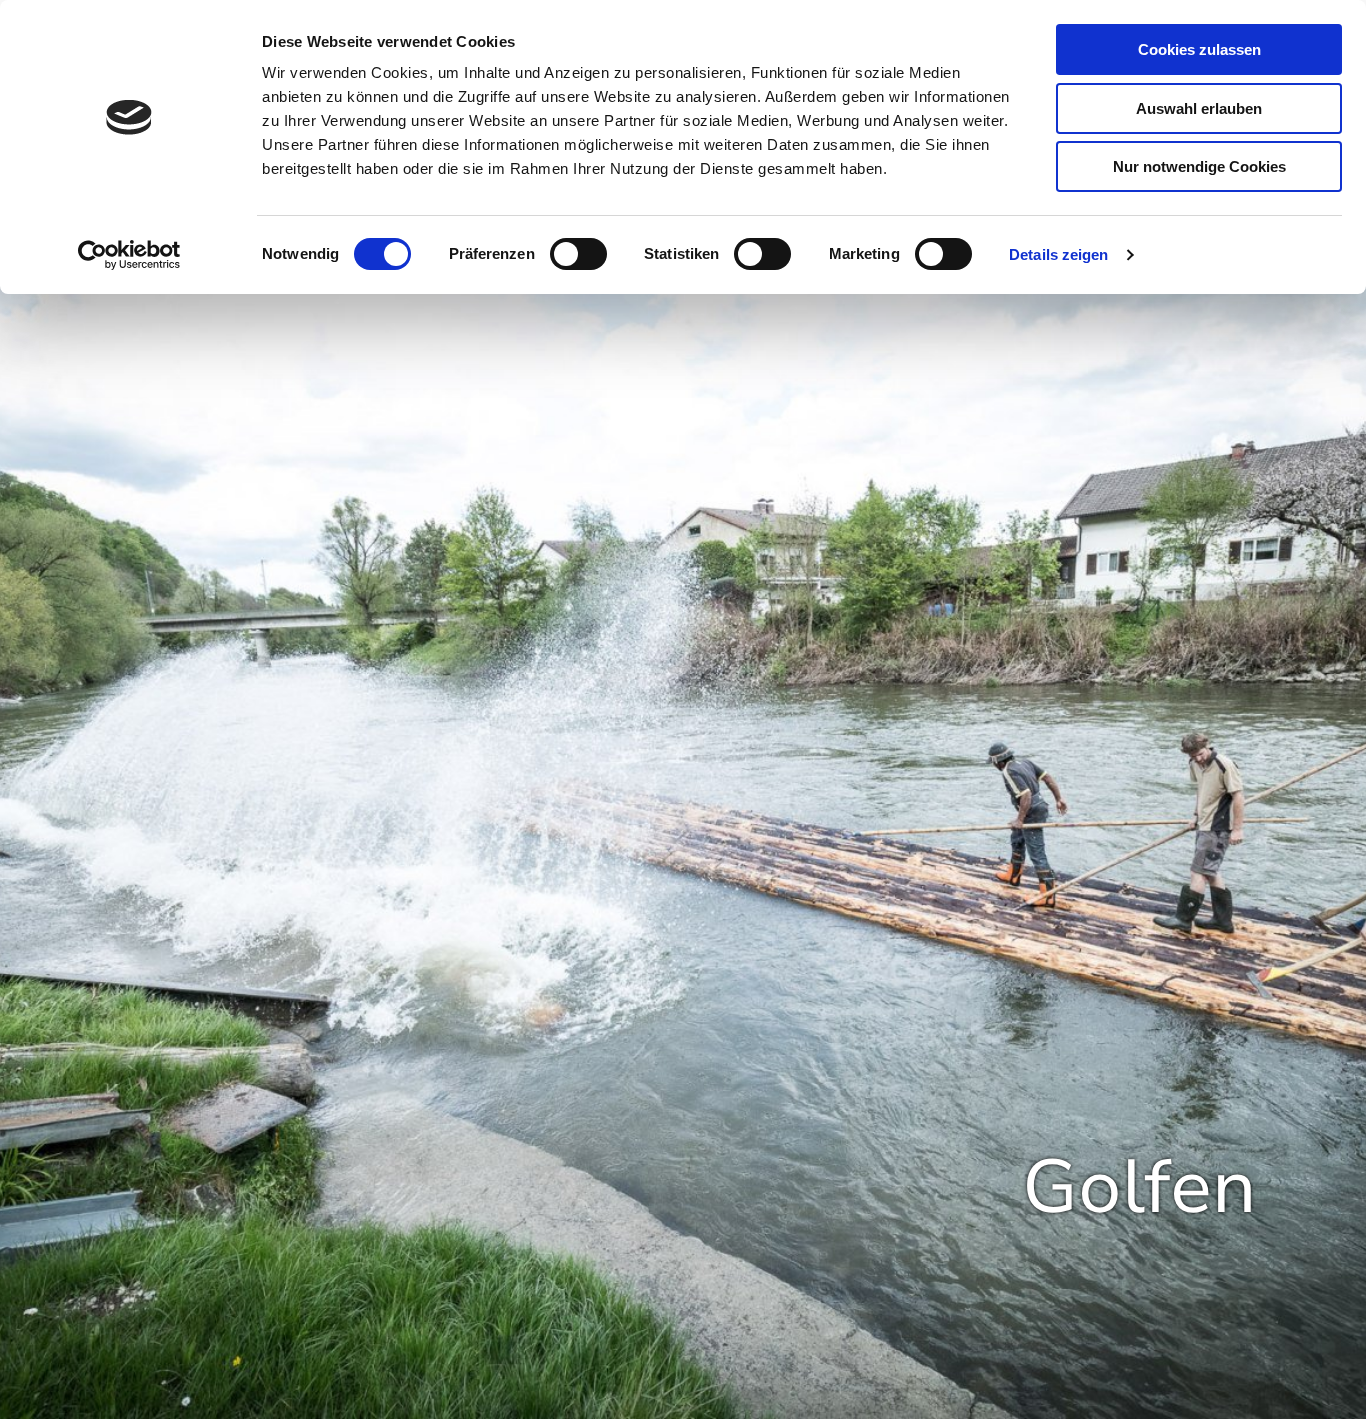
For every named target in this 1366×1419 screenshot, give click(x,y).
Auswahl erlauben (1199, 108)
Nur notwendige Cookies (1199, 166)
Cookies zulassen (1199, 49)
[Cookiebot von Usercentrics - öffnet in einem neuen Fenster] (129, 255)
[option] (683, 786)
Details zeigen (1058, 254)
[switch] (578, 254)
